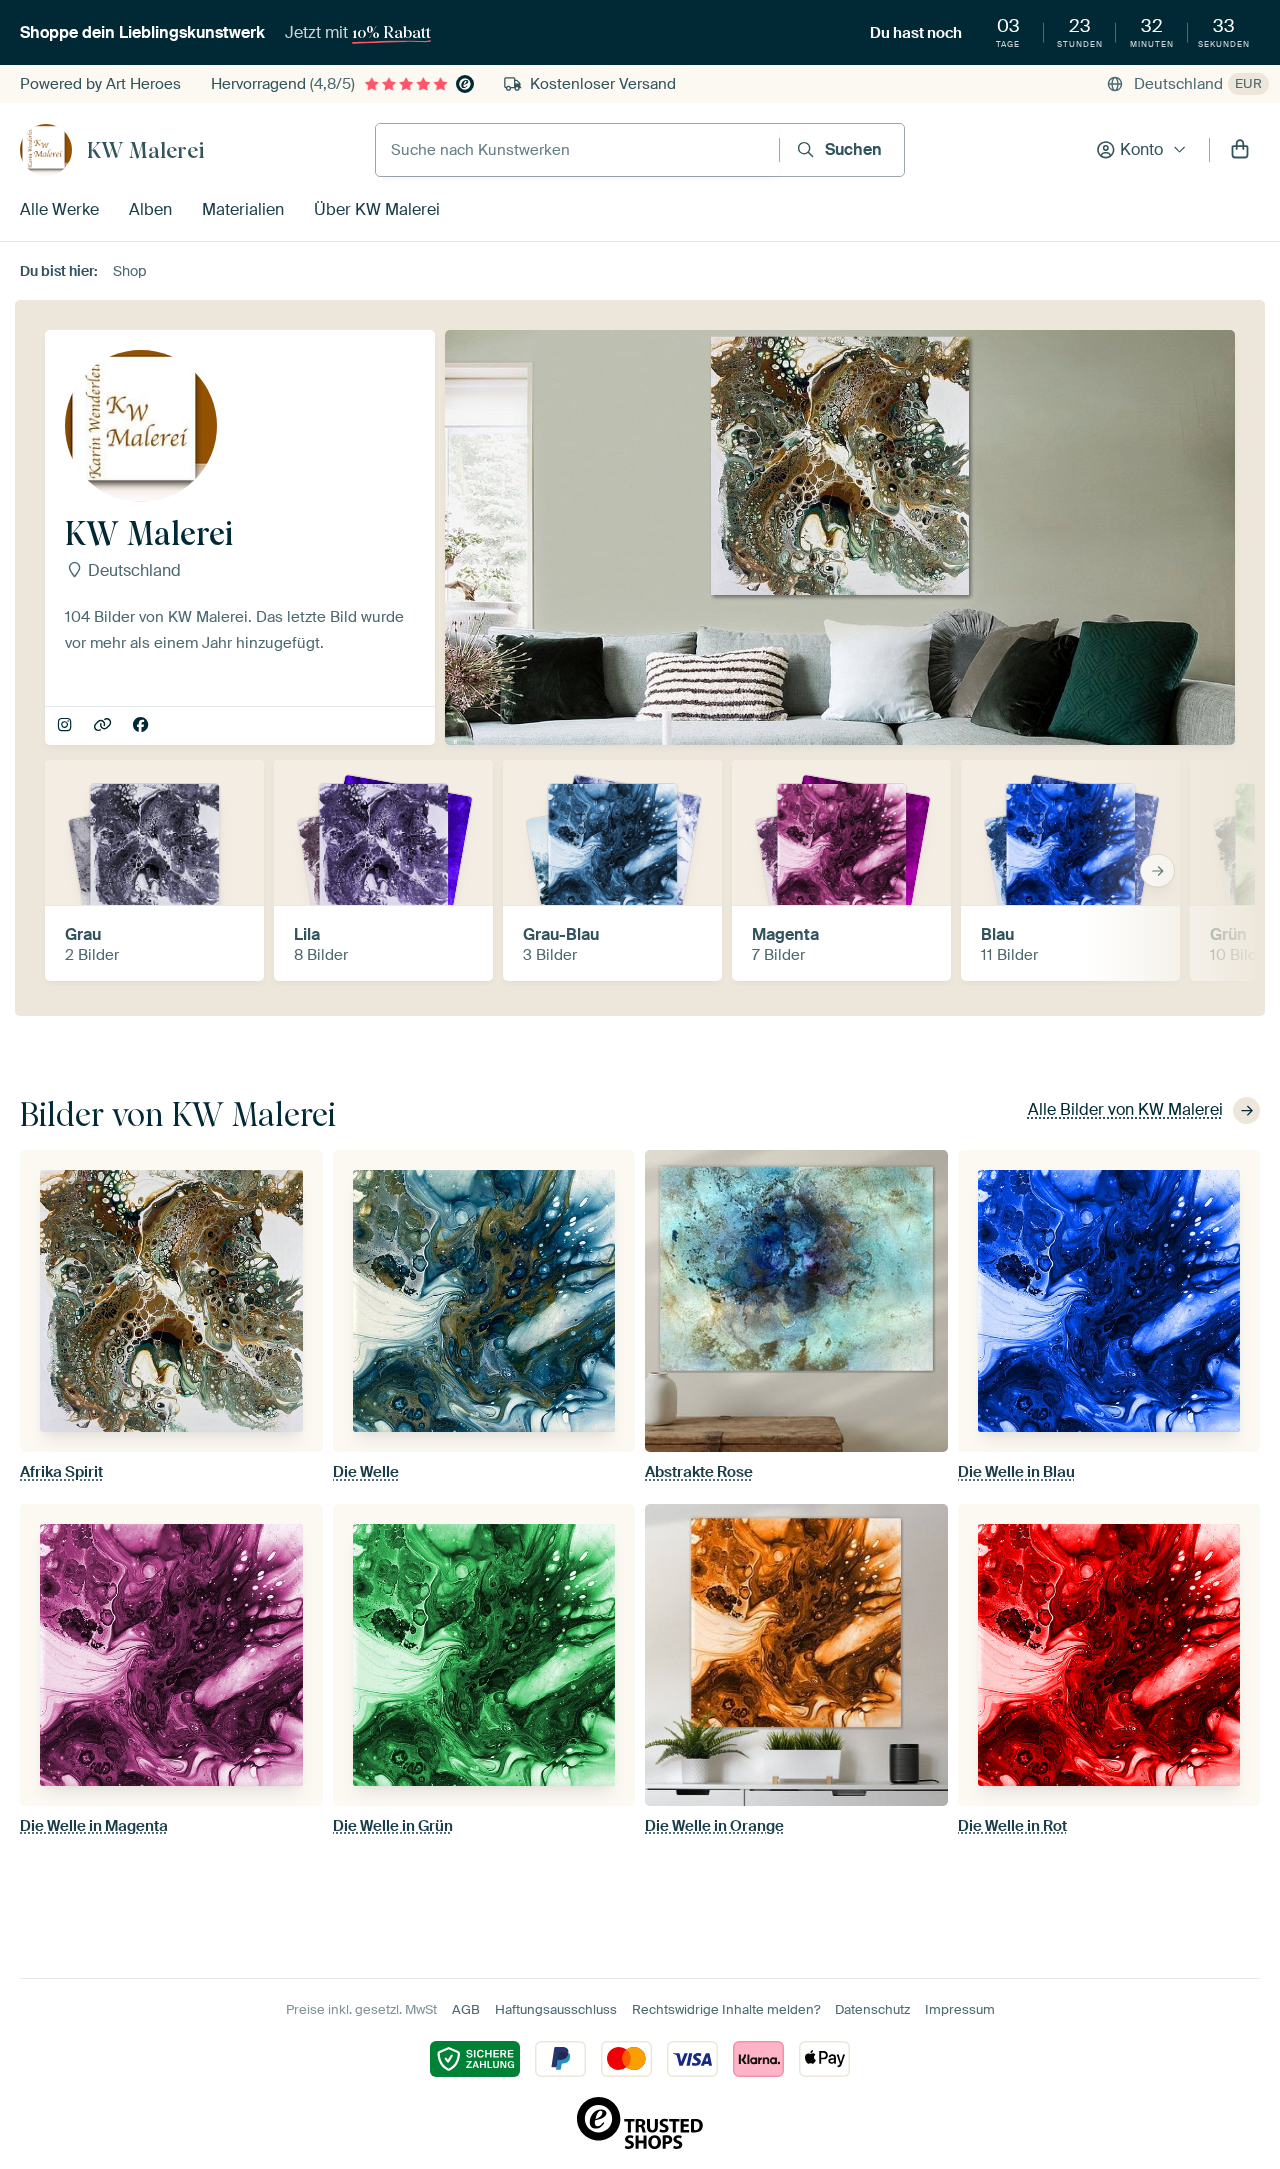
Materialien (243, 209)
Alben (150, 209)
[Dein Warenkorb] (1240, 150)
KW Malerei (145, 150)
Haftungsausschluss (556, 2009)
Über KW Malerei (377, 209)
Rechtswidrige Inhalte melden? (726, 2009)
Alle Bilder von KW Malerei (1125, 1109)
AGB (466, 2009)
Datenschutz (872, 2009)
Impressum (960, 2009)
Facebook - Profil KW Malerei (142, 726)
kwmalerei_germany (66, 726)
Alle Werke (59, 209)
